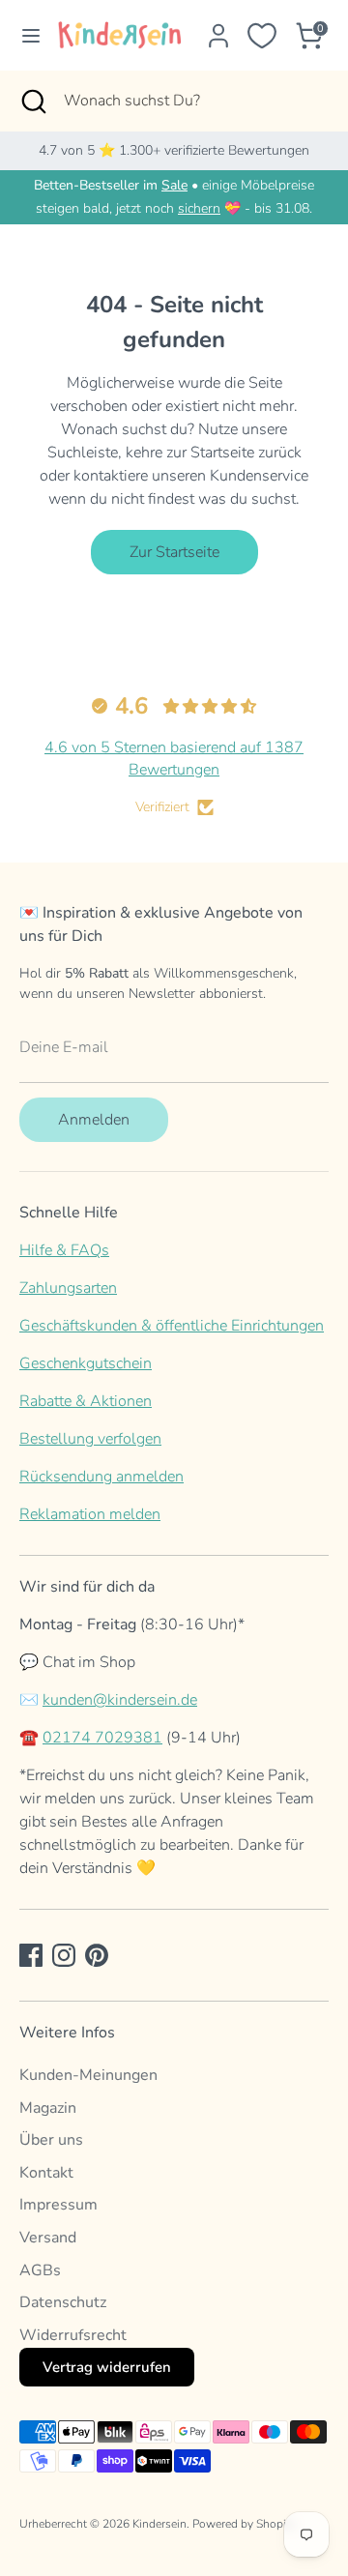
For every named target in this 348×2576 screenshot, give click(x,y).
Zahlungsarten (68, 1288)
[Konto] (218, 28)
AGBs (40, 2270)
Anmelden (94, 1120)
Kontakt (46, 2173)
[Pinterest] (97, 1955)
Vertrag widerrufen (107, 2367)
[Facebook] (31, 1955)
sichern (199, 208)
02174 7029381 (102, 1738)
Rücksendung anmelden (101, 1477)
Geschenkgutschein (86, 1363)
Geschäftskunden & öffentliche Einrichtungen (172, 1326)
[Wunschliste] (262, 36)
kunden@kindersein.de (120, 1700)
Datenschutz (63, 2302)
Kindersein (159, 2524)
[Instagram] (64, 1955)
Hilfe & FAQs (64, 1250)
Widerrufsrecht (73, 2335)
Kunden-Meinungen (88, 2075)
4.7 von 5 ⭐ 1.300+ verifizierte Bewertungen (174, 150)
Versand (48, 2238)
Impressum (58, 2205)
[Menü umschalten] (24, 36)
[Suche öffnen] (32, 101)
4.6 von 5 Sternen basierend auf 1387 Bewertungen (174, 758)
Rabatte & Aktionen (86, 1401)
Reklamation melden (90, 1514)
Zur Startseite (174, 552)
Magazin (48, 2108)
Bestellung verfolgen (90, 1439)
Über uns (51, 2140)
